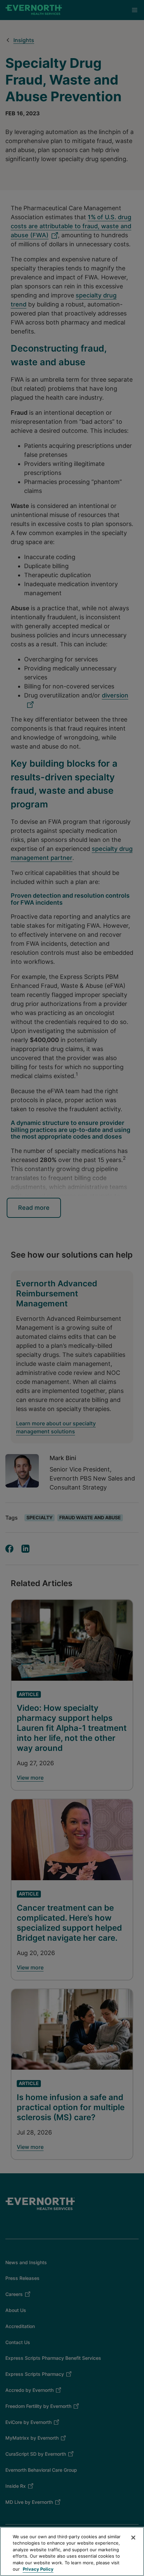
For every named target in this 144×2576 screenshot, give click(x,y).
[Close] (133, 2538)
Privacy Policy (38, 2569)
